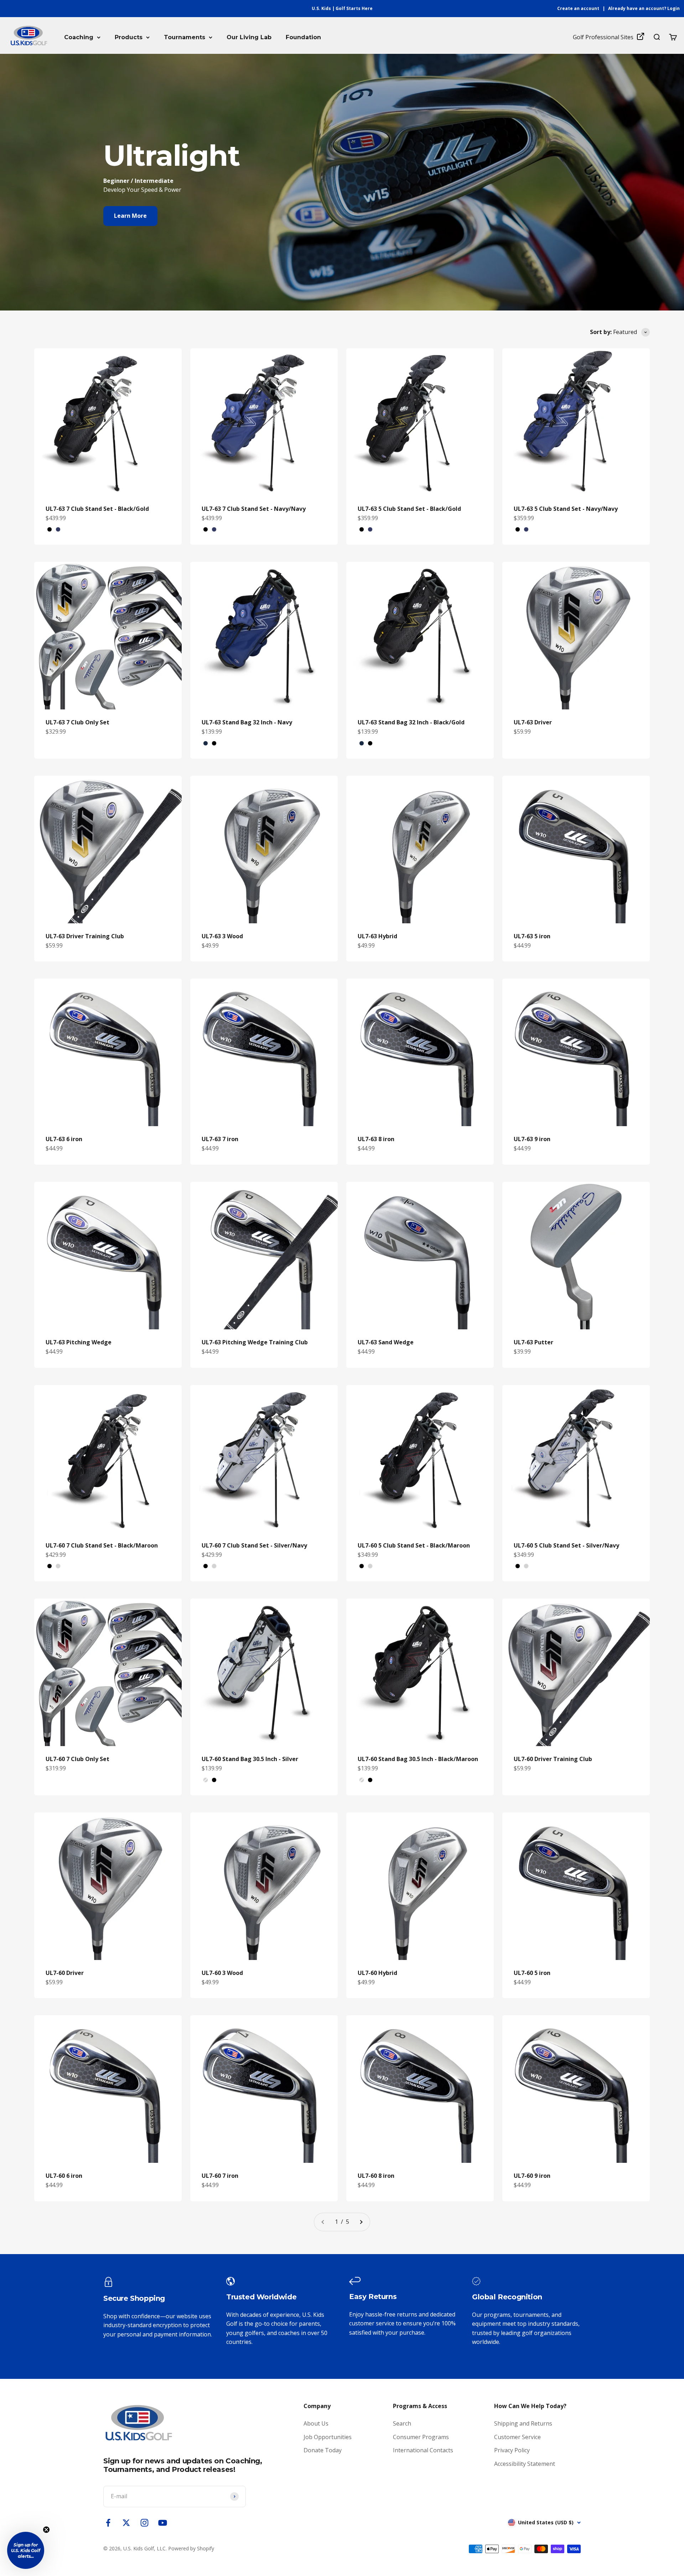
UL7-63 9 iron (532, 1139)
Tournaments (185, 37)
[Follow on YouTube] (163, 2523)
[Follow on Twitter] (126, 2523)
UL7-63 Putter (533, 1342)
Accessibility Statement (525, 2464)
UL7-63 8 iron (376, 1139)
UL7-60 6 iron (64, 2176)
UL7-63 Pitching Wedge (79, 1342)
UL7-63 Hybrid (377, 936)
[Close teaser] (46, 2530)
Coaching (79, 37)
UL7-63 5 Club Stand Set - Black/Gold (409, 509)
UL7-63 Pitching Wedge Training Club (255, 1342)
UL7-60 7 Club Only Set (77, 1759)
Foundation (303, 37)
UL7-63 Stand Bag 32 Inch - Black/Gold (411, 722)
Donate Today (323, 2450)
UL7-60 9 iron (532, 2176)
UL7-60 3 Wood (222, 1973)
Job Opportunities (328, 2437)
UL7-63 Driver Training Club (85, 936)
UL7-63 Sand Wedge (386, 1342)
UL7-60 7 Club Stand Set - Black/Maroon (102, 1545)
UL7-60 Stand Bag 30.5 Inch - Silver (250, 1759)
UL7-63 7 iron (220, 1139)
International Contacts (423, 2450)
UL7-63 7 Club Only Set (77, 722)
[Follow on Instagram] (144, 2523)
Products (129, 37)
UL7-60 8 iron (376, 2176)
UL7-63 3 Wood (222, 936)
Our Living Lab (249, 37)
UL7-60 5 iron (532, 1973)
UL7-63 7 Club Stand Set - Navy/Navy (254, 509)
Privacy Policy (512, 2450)
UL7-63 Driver (533, 722)
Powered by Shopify (191, 2548)
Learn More (130, 216)
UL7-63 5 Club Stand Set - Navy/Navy (566, 509)
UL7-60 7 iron (220, 2176)
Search (402, 2423)
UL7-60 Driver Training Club (553, 1759)
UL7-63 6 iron (64, 1139)
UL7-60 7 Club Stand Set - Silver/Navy (254, 1545)
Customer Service (517, 2437)
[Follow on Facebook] (108, 2523)
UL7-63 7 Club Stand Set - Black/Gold (97, 509)
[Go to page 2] (361, 2222)
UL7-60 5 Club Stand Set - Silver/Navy (566, 1545)
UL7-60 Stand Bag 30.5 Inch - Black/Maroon (418, 1759)
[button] (26, 2550)
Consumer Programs (421, 2437)
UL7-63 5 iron (532, 936)
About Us (316, 2423)
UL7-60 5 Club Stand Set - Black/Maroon (414, 1545)
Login (673, 8)
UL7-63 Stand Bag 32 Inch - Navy (247, 722)
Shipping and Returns (523, 2423)
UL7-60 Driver (65, 1973)
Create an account (578, 8)
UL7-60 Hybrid (377, 1973)
